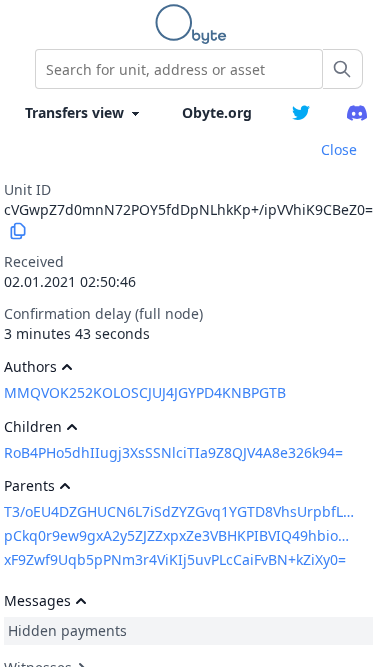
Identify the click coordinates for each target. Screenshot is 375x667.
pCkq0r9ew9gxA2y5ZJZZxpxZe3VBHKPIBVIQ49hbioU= (179, 535)
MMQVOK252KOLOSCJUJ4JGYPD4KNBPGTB (145, 392)
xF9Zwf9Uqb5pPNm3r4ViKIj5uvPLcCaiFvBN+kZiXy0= (175, 559)
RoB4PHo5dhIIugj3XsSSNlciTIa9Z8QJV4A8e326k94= (173, 452)
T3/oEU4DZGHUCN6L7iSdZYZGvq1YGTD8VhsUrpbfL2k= (179, 511)
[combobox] (179, 69)
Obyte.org (217, 112)
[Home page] (195, 24)
